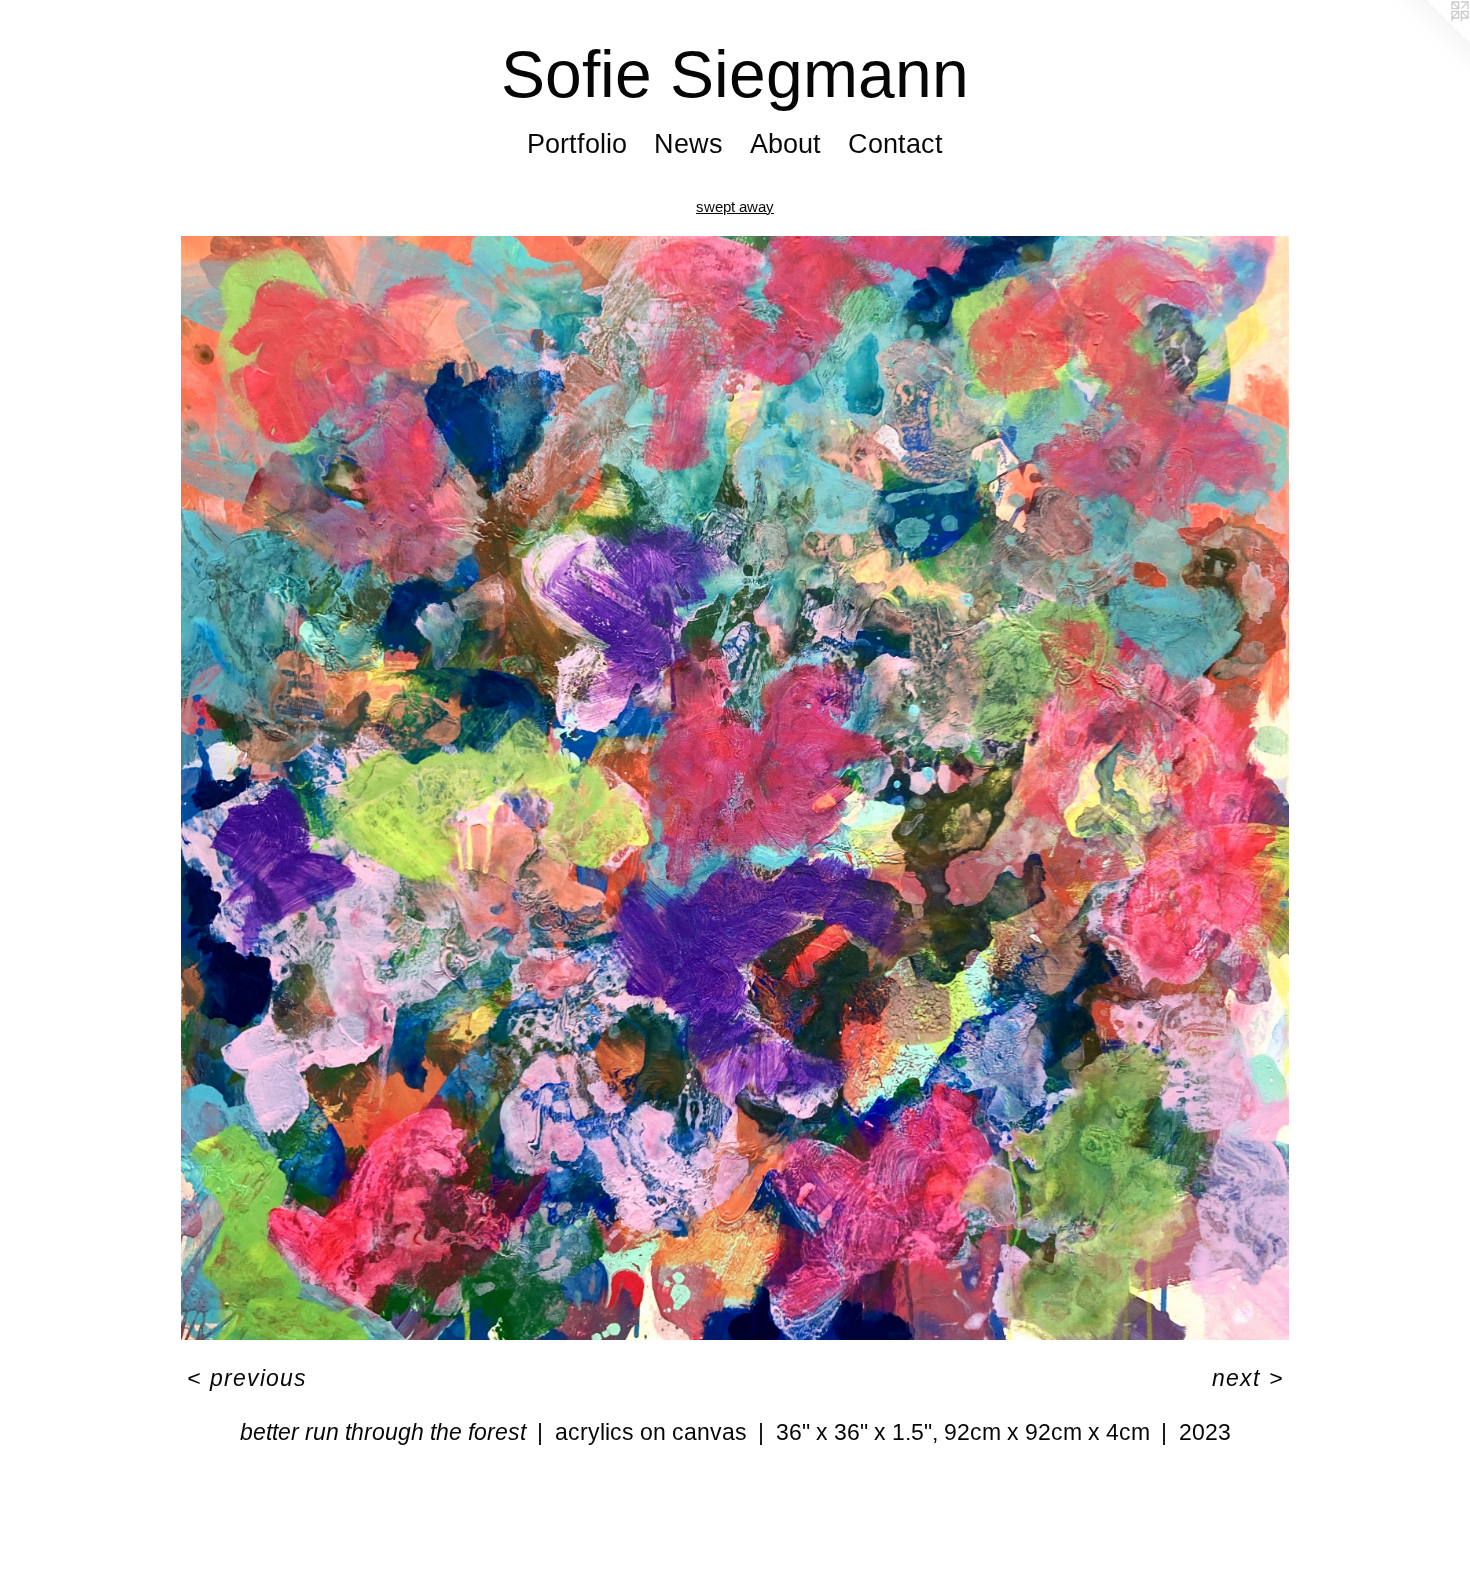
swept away (735, 206)
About (785, 144)
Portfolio (577, 144)
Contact (895, 144)
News (688, 144)
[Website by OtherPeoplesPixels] (1430, 40)
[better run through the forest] (734, 788)
